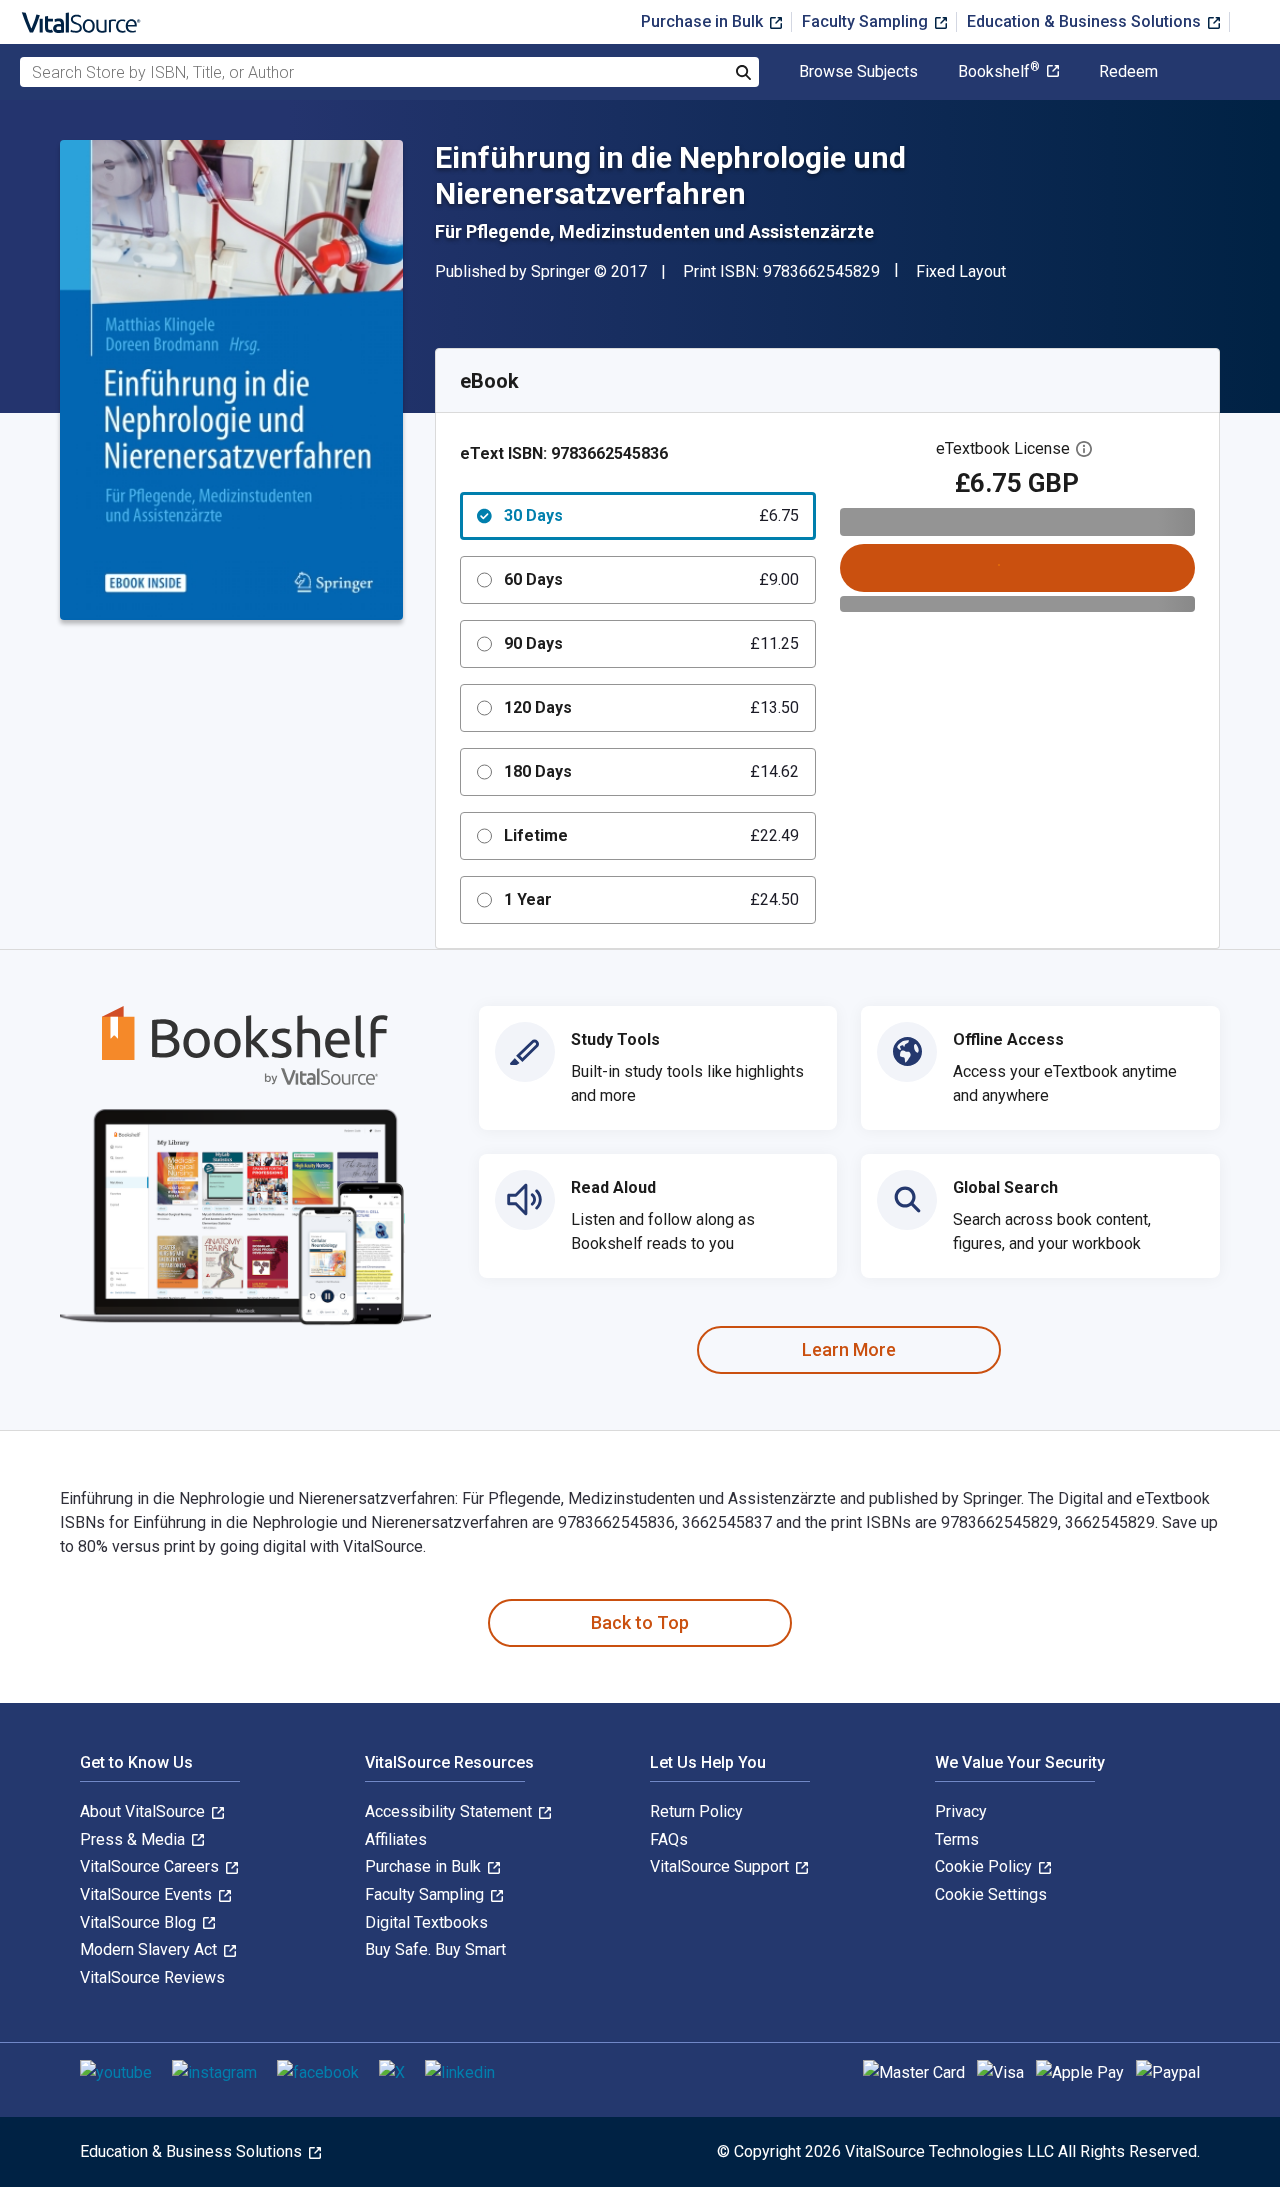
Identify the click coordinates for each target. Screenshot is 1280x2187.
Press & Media (134, 1839)
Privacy (961, 1811)
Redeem (1128, 72)
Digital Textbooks (426, 1922)
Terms (957, 1839)
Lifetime (651, 835)
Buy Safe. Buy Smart (435, 1949)
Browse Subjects (858, 72)
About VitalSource (144, 1811)
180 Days (651, 771)
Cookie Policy (985, 1866)
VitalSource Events (148, 1894)
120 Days (651, 707)
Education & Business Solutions (1086, 21)
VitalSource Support (721, 1866)
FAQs (669, 1839)
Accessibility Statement (450, 1811)
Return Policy (696, 1811)
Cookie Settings (991, 1894)
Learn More (849, 1349)
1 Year (651, 899)
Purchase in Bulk (704, 21)
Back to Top (640, 1622)
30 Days (651, 515)
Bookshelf (999, 72)
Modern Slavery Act (150, 1949)
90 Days (651, 643)
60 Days (651, 579)
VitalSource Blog (140, 1922)
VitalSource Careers (151, 1866)
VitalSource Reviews (152, 1977)
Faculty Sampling (867, 21)
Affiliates (396, 1839)
